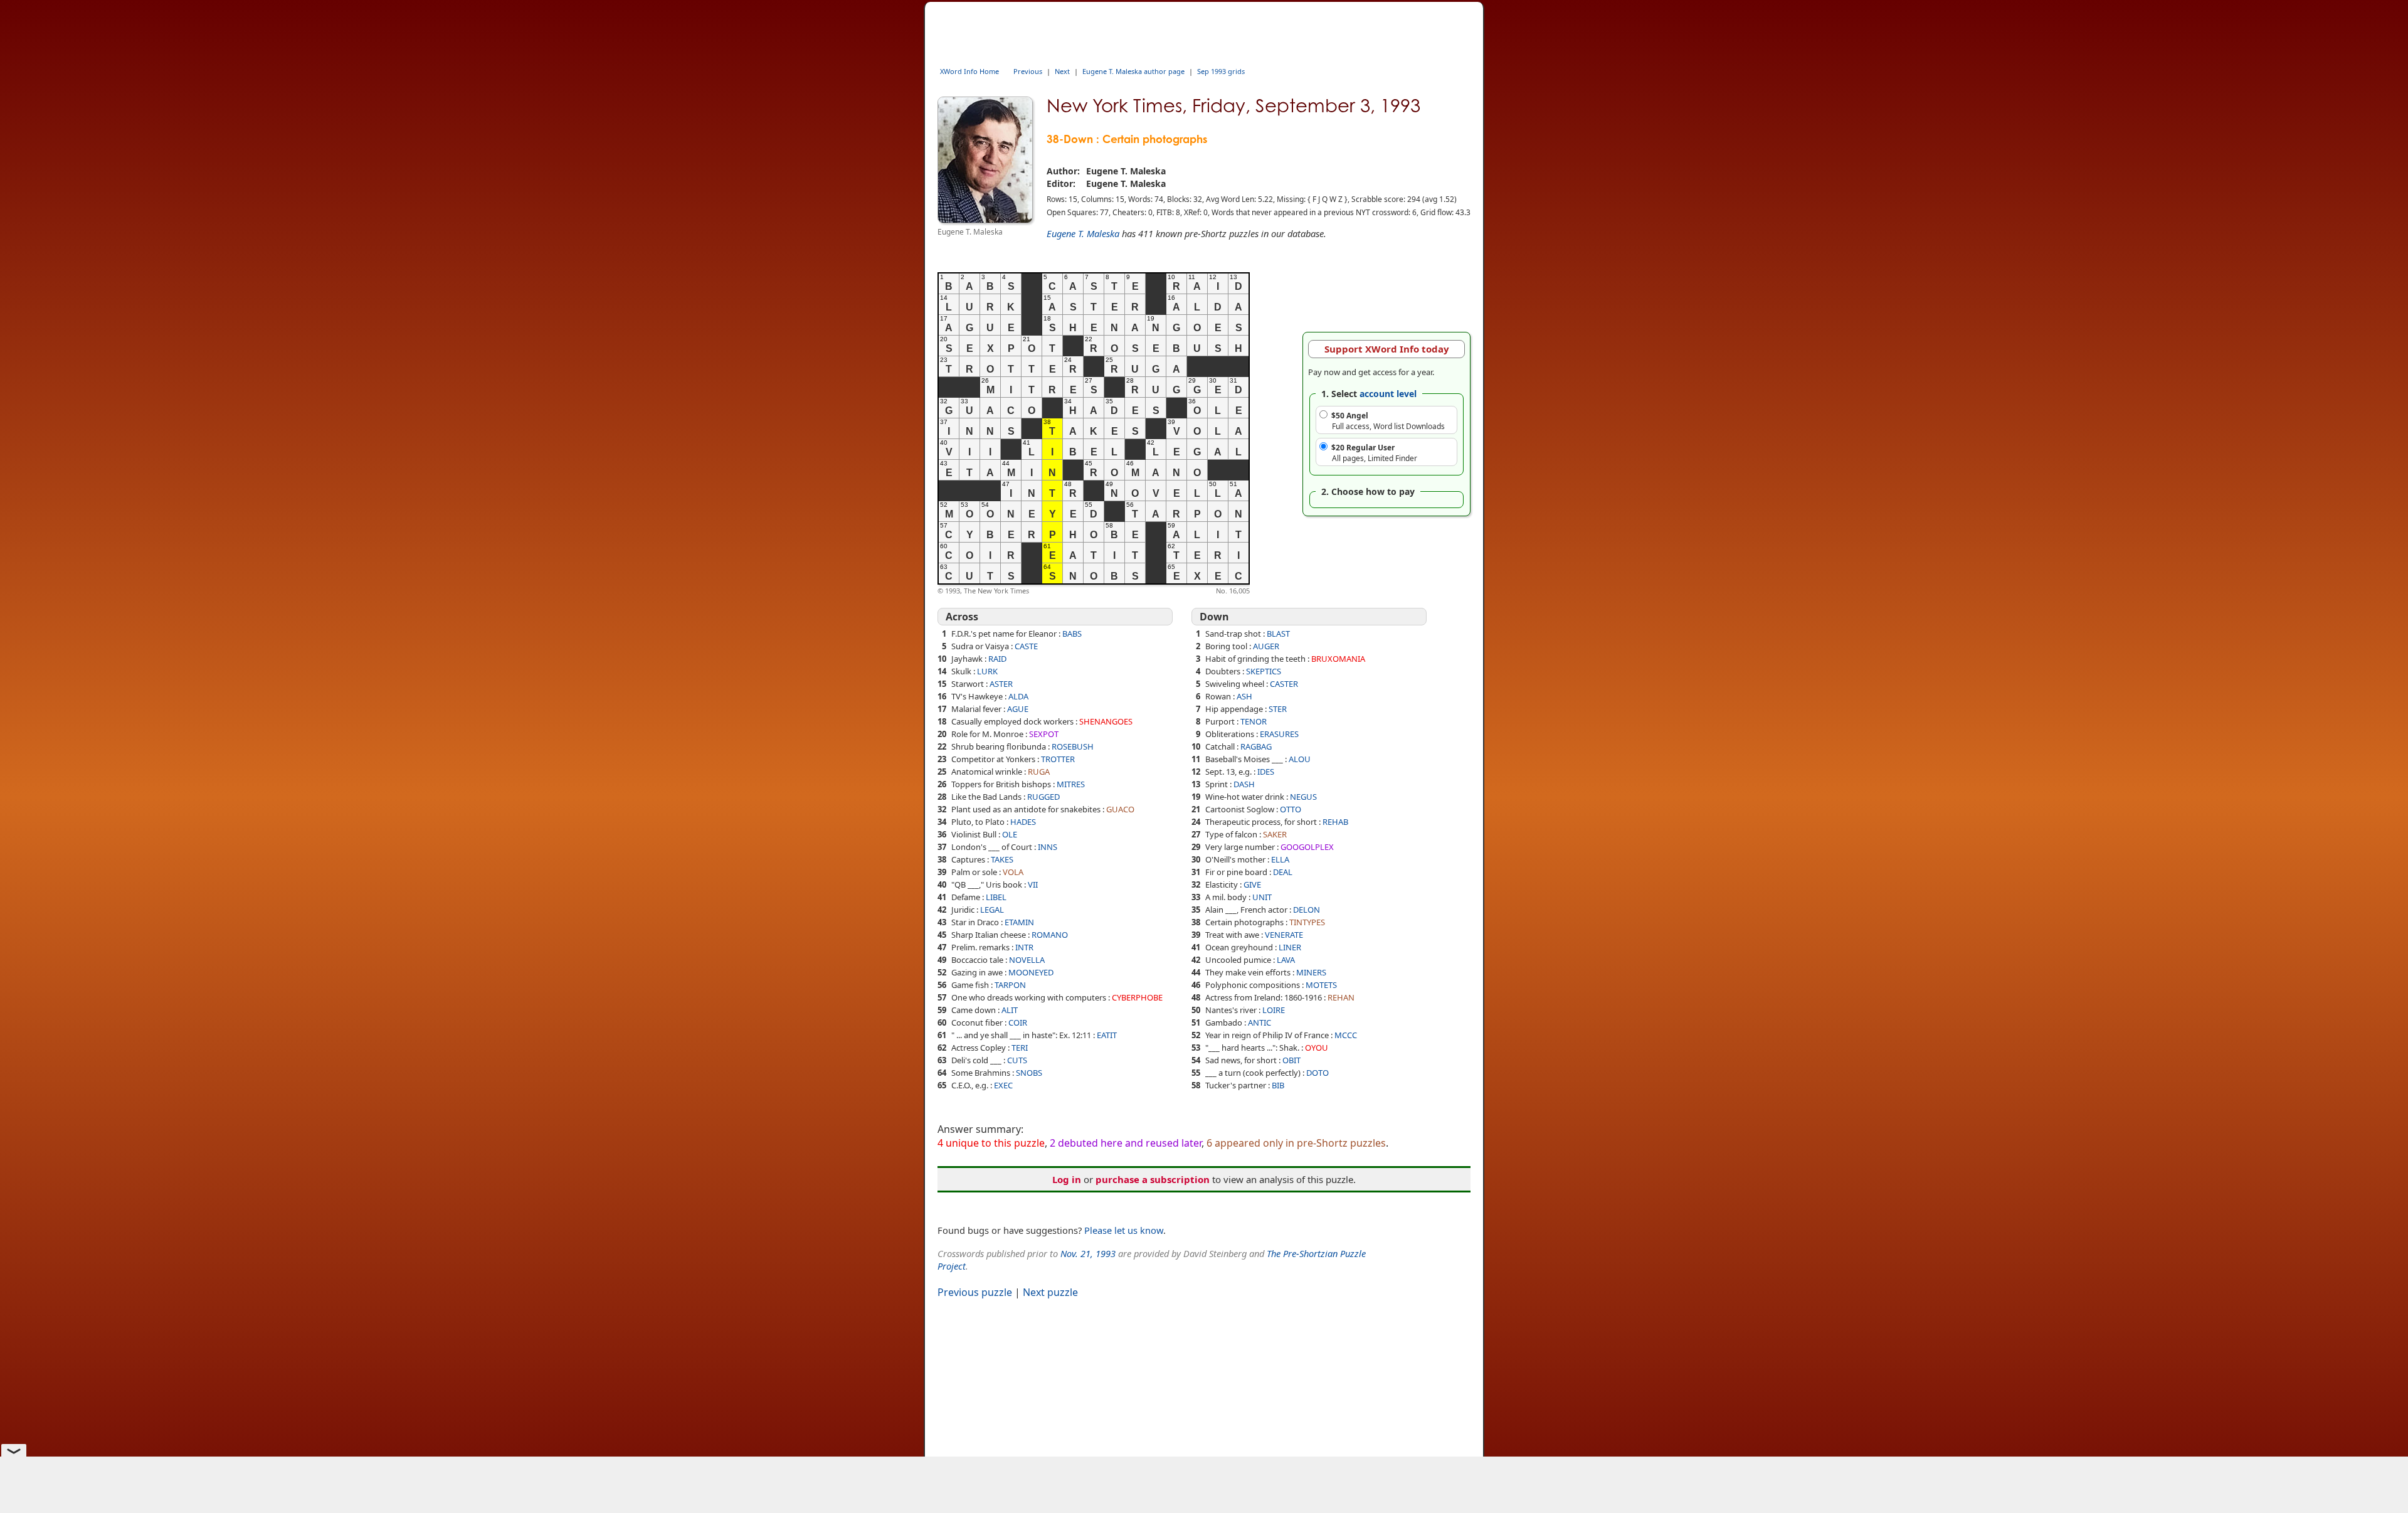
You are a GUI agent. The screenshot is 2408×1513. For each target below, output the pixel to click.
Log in (1067, 1179)
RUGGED (1043, 797)
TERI (1020, 1048)
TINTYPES (1307, 922)
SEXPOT (1044, 734)
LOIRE (1274, 1010)
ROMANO (1050, 935)
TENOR (1254, 721)
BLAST (1278, 634)
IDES (1266, 772)
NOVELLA (1027, 960)
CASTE (1026, 646)
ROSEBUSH (1073, 746)
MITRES (1071, 784)
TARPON (1010, 985)
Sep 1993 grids (1221, 71)
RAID (997, 659)
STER (1278, 709)
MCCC (1346, 1035)
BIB (1278, 1085)
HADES (1023, 822)
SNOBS (1029, 1073)
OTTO (1291, 809)
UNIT (1262, 897)
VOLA (1013, 872)
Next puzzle (1050, 1292)
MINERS (1311, 972)
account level (1388, 394)
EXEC (1003, 1085)
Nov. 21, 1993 (1088, 1253)
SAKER (1275, 834)
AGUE (1018, 709)
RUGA (1039, 772)
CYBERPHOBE (1137, 997)
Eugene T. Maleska (1083, 233)
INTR (1024, 947)
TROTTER (1058, 759)
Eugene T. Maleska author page (1133, 71)
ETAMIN (1019, 922)
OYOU (1317, 1048)
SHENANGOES (1106, 721)
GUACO (1120, 809)
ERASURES (1279, 734)
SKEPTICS (1264, 671)
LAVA (1286, 960)
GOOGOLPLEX (1307, 847)
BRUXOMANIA (1338, 659)
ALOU (1300, 759)
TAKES (1002, 859)
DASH (1244, 784)
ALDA (1018, 696)
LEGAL (992, 910)
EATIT (1107, 1035)
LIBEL (996, 897)
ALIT (1010, 1010)
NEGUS (1303, 797)
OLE (1010, 834)
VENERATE (1284, 935)
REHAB (1335, 822)
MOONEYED (1031, 972)
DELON (1307, 910)
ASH (1244, 696)
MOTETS (1321, 985)
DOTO (1318, 1073)
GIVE (1252, 884)
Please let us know (1124, 1230)
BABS (1072, 634)
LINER (1290, 947)
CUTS (1017, 1060)
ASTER (1001, 684)
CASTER (1284, 684)
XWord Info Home (969, 71)
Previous (1028, 71)
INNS (1048, 847)
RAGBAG (1256, 746)
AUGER (1266, 646)
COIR (1018, 1022)
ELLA (1280, 859)
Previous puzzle (975, 1292)
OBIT (1291, 1060)
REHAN (1341, 997)
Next (1062, 71)
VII (1033, 884)
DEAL (1283, 872)
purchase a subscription (1153, 1179)
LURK (987, 671)
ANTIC (1259, 1022)
